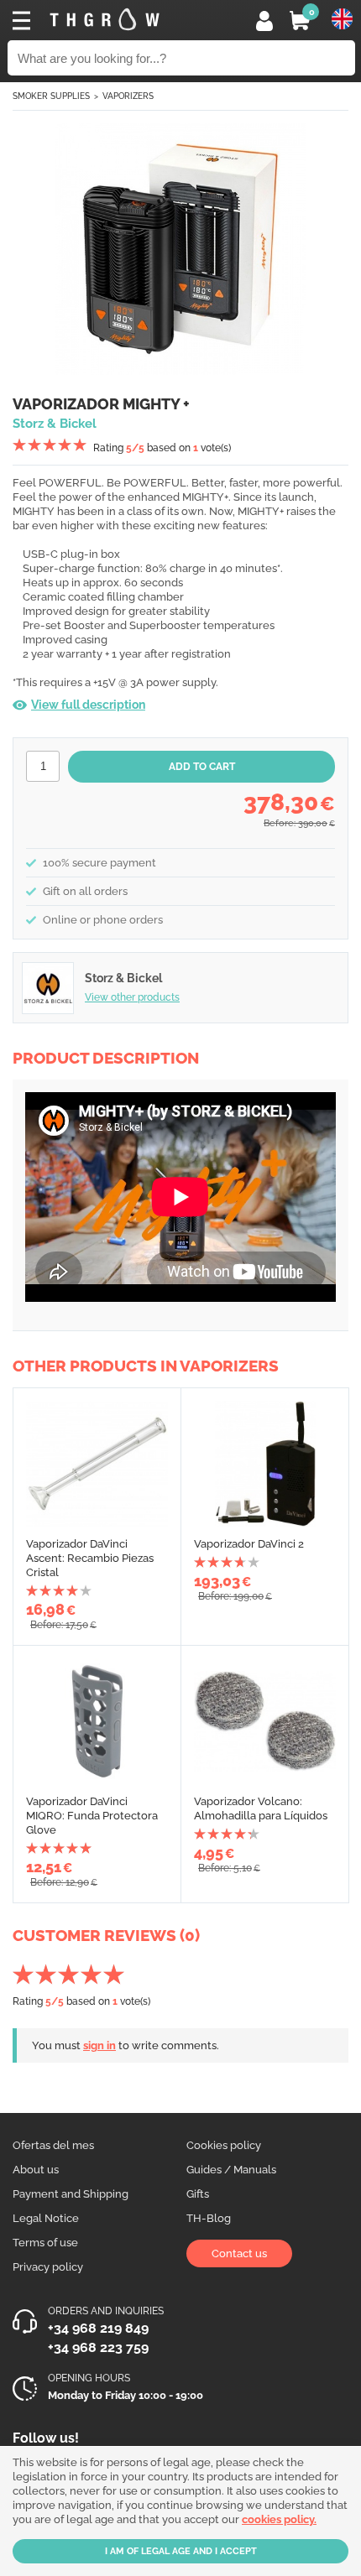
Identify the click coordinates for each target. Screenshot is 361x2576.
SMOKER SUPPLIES (51, 96)
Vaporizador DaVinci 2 (249, 1544)
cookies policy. (279, 2519)
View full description (88, 705)
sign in (99, 2045)
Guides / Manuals (231, 2170)
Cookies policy (224, 2145)
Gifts (198, 2194)
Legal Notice (46, 2218)
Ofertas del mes (53, 2145)
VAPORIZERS (128, 96)
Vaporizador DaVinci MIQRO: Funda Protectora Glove (92, 1816)
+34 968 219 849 (98, 2328)
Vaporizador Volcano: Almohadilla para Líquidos (261, 1808)
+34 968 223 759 (98, 2347)
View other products (132, 997)
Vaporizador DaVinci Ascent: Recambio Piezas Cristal (90, 1558)
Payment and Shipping (71, 2194)
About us (36, 2170)
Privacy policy (48, 2267)
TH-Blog (209, 2218)
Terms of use (45, 2243)
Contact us (239, 2253)
